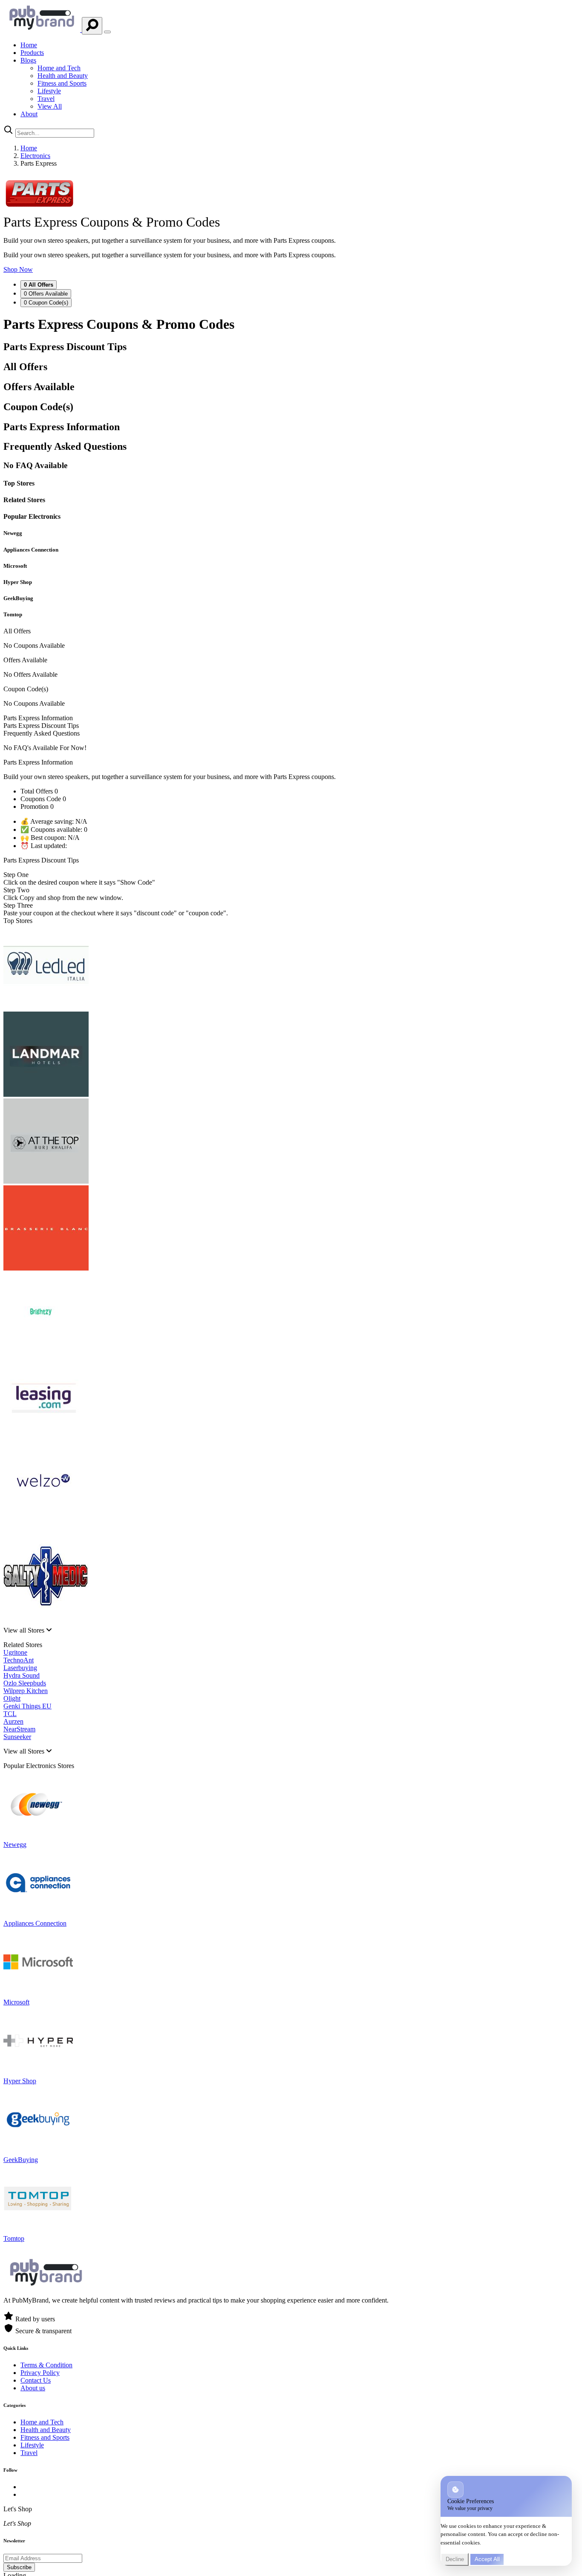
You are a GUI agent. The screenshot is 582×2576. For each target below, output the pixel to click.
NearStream (19, 1729)
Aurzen (13, 1721)
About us (33, 2388)
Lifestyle (49, 91)
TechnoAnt (19, 1660)
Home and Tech (59, 68)
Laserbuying (20, 1668)
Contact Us (36, 2380)
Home (29, 45)
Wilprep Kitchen (26, 1691)
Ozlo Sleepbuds (25, 1683)
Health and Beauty (63, 76)
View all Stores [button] (25, 1630)
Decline (455, 2559)
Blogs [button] (28, 60)
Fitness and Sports (62, 83)
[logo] (43, 30)
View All (50, 106)
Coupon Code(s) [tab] (46, 303)
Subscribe (19, 2567)
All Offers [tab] (39, 285)
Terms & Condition (46, 2365)
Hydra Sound (22, 1675)
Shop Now (18, 269)
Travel (46, 99)
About (29, 114)
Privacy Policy (40, 2373)
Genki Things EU (27, 1706)
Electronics (35, 156)
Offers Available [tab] (46, 294)
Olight (12, 1698)
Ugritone (15, 1652)
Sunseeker (17, 1737)
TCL (10, 1714)
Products (32, 53)
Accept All (487, 2559)
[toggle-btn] (107, 32)
